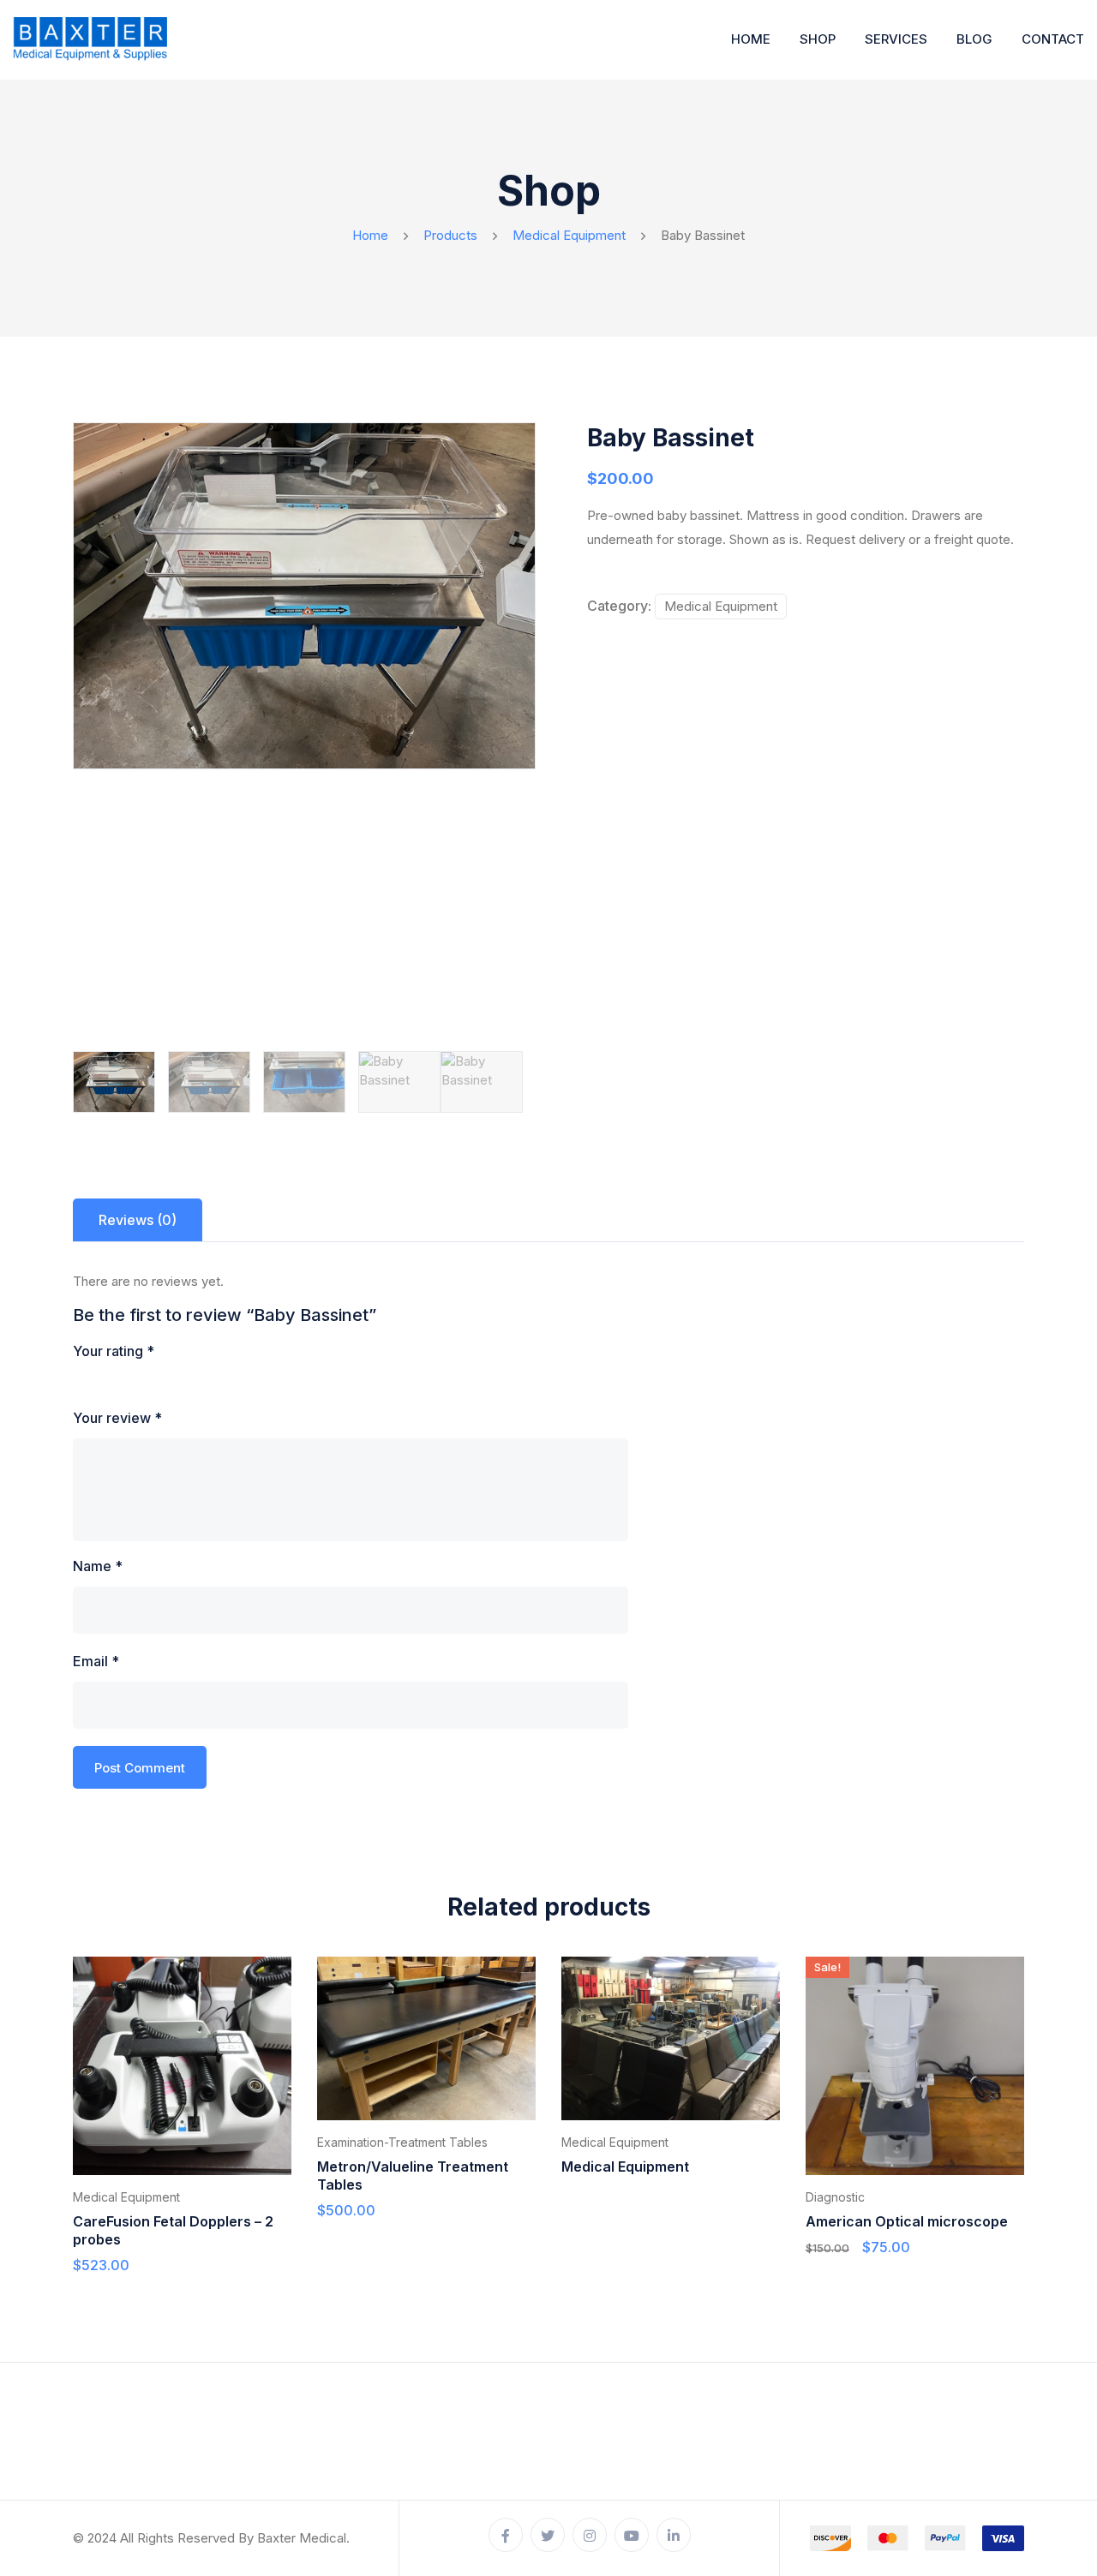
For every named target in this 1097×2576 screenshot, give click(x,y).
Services (896, 39)
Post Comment (140, 1768)
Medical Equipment (721, 606)
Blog (974, 39)
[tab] (138, 1220)
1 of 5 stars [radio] (83, 1382)
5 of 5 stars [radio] (179, 1382)
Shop (818, 39)
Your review (117, 1418)
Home (751, 39)
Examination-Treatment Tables (402, 2142)
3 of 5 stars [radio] (131, 1382)
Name (98, 1566)
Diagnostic (835, 2197)
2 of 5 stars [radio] (107, 1382)
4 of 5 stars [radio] (155, 1382)
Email (96, 1661)
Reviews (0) (138, 1220)
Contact (1053, 39)
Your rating (114, 1351)
